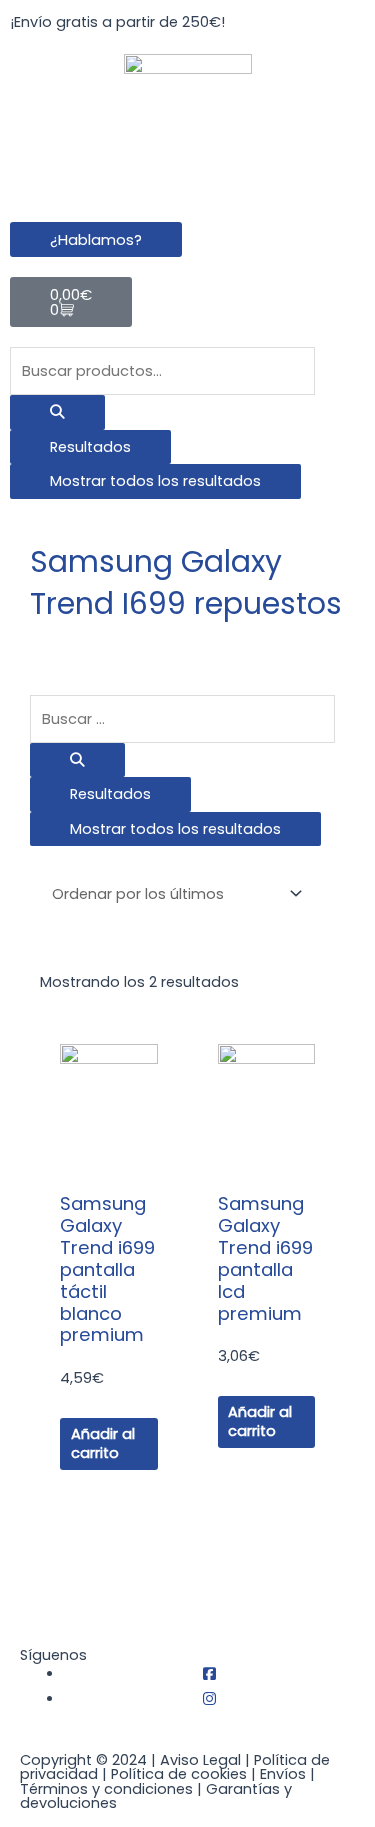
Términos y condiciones (106, 1789)
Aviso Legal (200, 1760)
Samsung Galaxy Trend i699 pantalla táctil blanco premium (107, 1269)
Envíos (283, 1774)
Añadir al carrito (103, 1443)
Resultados (90, 447)
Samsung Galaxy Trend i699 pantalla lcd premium (265, 1258)
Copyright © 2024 (83, 1760)
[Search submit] (57, 412)
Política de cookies (179, 1774)
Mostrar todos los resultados (155, 481)
